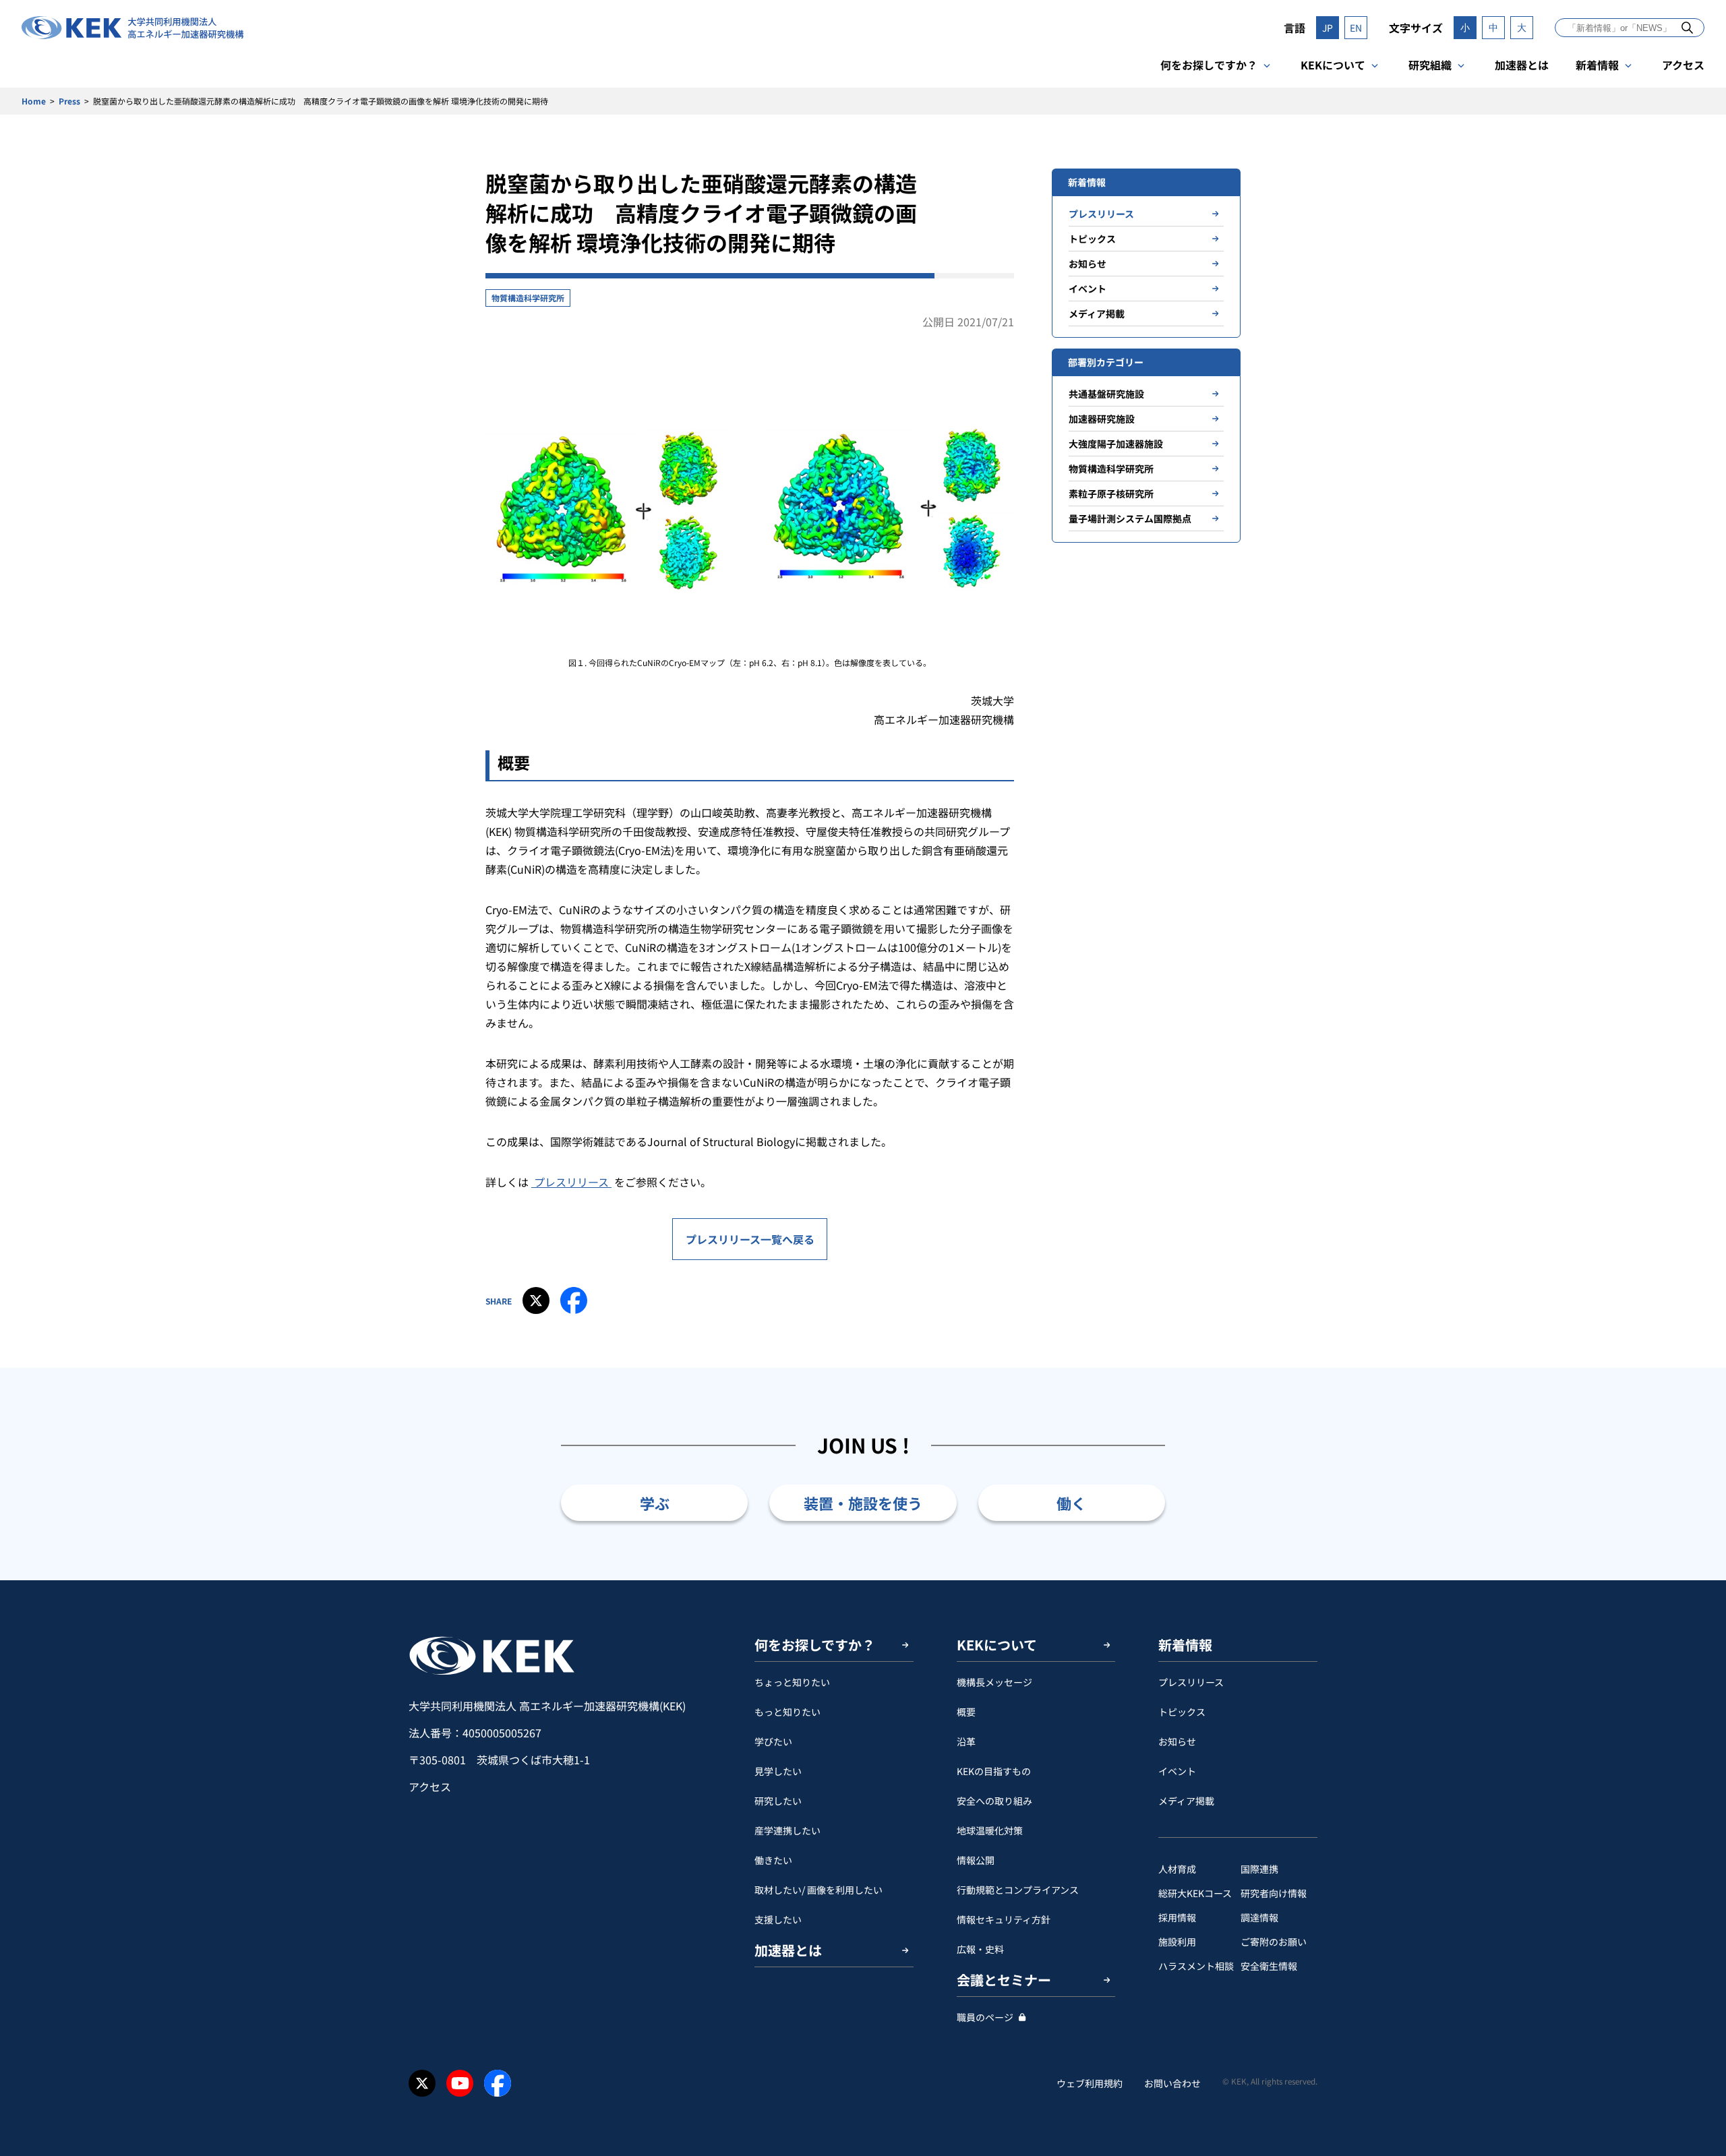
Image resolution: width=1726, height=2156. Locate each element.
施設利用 (1177, 1942)
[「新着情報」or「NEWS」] (1687, 27)
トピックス (1092, 239)
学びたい (773, 1741)
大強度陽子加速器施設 (1116, 444)
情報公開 (976, 1860)
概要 (966, 1712)
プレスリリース (571, 1182)
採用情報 (1177, 1917)
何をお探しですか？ (1209, 65)
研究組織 (1430, 65)
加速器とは (1522, 65)
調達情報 (1259, 1917)
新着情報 (1597, 65)
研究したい (778, 1801)
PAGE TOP (1695, 1580)
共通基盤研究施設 (1106, 394)
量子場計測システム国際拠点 (1130, 518)
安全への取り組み (994, 1801)
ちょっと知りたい (792, 1682)
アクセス (1683, 65)
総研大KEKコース (1195, 1893)
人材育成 (1177, 1869)
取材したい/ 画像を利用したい (819, 1890)
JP (1328, 28)
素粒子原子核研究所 (1111, 493)
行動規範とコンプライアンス (1018, 1890)
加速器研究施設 (1102, 419)
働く (1071, 1503)
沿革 (966, 1741)
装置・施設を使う (863, 1503)
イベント (1088, 289)
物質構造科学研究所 (528, 298)
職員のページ (985, 2017)
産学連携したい (787, 1830)
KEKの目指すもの (994, 1771)
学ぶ (655, 1503)
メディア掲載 (1097, 313)
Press (69, 101)
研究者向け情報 (1274, 1893)
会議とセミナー (1004, 1980)
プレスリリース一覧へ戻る (750, 1239)
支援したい (778, 1919)
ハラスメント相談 (1196, 1966)
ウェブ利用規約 (1090, 2083)
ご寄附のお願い (1274, 1942)
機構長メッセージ (994, 1682)
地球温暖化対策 (990, 1830)
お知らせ (1088, 264)
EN (1356, 28)
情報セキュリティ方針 (1004, 1919)
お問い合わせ (1172, 2083)
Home (34, 101)
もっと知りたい (787, 1712)
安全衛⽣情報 (1269, 1966)
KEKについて (1333, 65)
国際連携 (1259, 1869)
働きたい (773, 1860)
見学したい (778, 1771)
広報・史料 (980, 1949)
